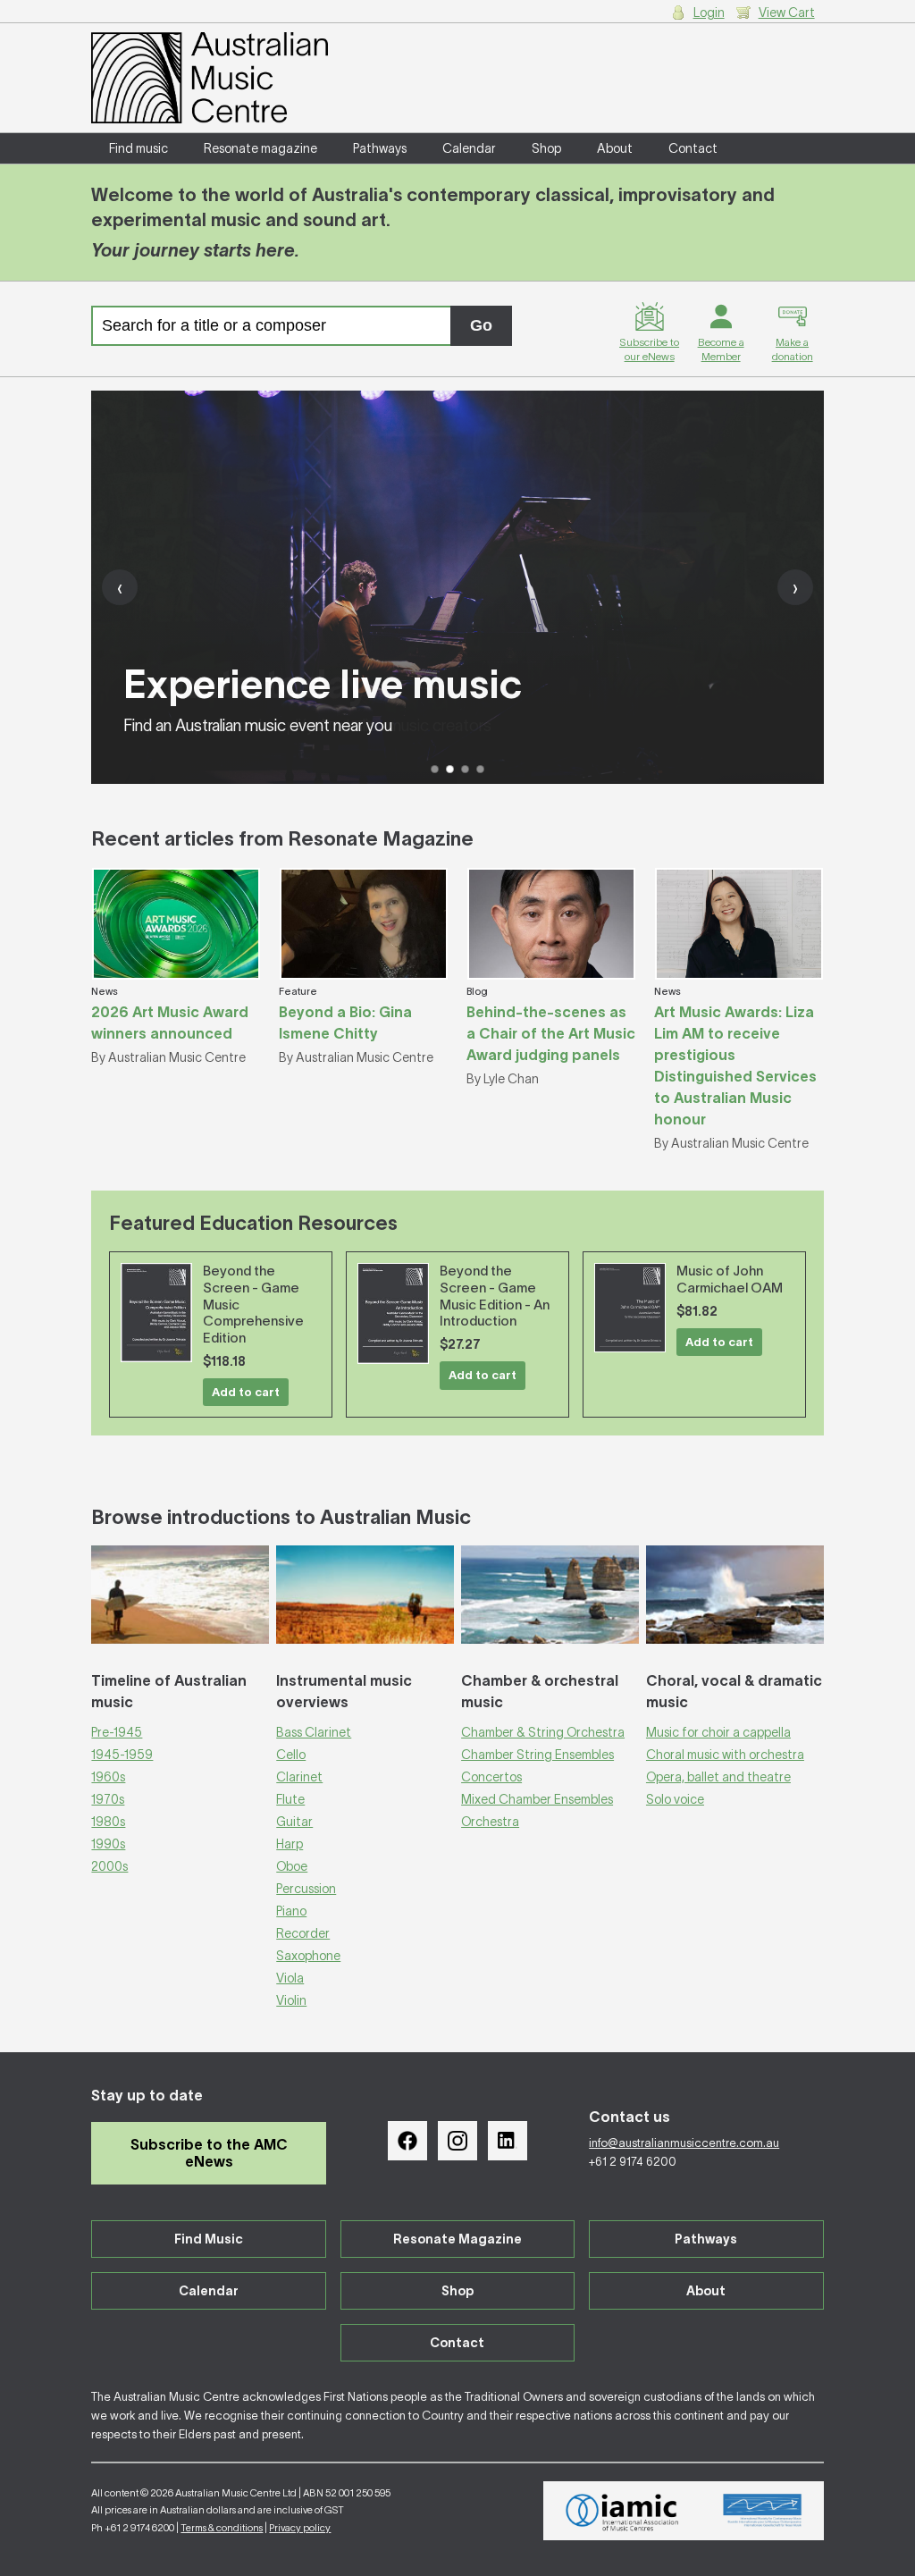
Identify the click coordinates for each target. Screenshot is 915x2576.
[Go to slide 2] (450, 769)
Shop (546, 148)
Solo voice (675, 1799)
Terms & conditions (222, 2528)
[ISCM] (763, 2511)
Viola (290, 1978)
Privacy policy (300, 2528)
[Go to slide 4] (480, 769)
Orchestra (490, 1822)
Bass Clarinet (314, 1732)
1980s (108, 1822)
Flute (290, 1799)
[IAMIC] (622, 2511)
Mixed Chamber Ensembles (537, 1799)
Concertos (491, 1777)
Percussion (306, 1889)
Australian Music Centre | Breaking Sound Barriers (210, 78)
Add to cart (246, 1392)
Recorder (303, 1933)
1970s (108, 1799)
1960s (108, 1777)
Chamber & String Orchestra (543, 1732)
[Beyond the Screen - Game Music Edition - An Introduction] (393, 1313)
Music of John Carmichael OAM (730, 1279)
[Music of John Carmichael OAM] (630, 1308)
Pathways (380, 148)
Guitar (294, 1822)
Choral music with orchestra (725, 1755)
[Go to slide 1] (435, 769)
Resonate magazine (260, 148)
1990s (108, 1844)
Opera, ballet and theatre (718, 1777)
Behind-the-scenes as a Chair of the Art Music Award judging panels (551, 1033)
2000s (109, 1866)
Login (709, 13)
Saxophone (308, 1956)
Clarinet (299, 1777)
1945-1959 (122, 1755)
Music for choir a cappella (718, 1732)
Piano (291, 1911)
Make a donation (793, 349)
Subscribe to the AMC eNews (209, 2153)
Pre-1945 (117, 1732)
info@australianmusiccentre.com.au (684, 2143)
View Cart (787, 13)
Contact (693, 148)
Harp (290, 1844)
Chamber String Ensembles (537, 1755)
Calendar (469, 148)
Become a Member (721, 349)
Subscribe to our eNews (649, 349)
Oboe (292, 1866)
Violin (291, 2000)
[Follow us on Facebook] (407, 2141)
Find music (139, 148)
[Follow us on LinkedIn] (508, 2141)
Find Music (209, 2239)
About (615, 148)
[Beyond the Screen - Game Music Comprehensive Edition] (156, 1313)
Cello (291, 1755)
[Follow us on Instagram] (457, 2141)
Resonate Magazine (457, 2239)
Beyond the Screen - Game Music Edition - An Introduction (495, 1296)
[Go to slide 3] (465, 769)
